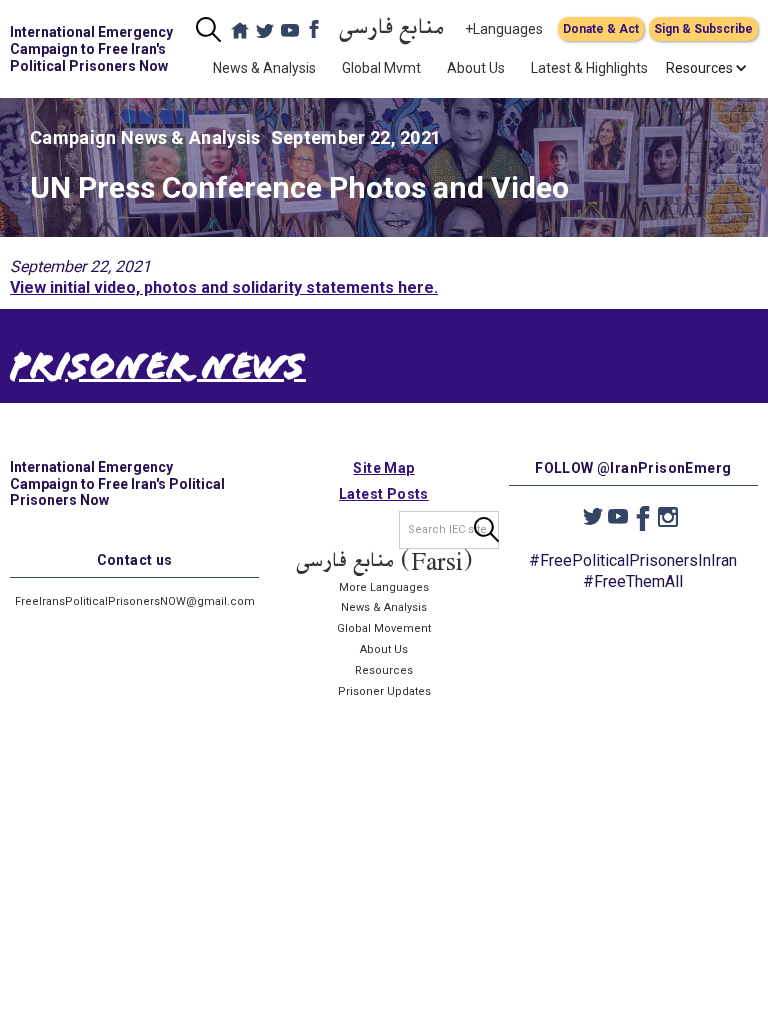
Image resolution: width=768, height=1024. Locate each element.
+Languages (504, 29)
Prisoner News (158, 371)
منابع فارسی (392, 29)
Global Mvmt (381, 68)
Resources (384, 670)
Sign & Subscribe (703, 29)
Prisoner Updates (384, 691)
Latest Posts (384, 494)
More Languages (384, 587)
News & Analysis (264, 68)
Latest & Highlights (589, 68)
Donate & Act (601, 29)
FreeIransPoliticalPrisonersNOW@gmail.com (135, 601)
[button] (699, 68)
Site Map (383, 468)
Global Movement (384, 628)
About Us (476, 68)
